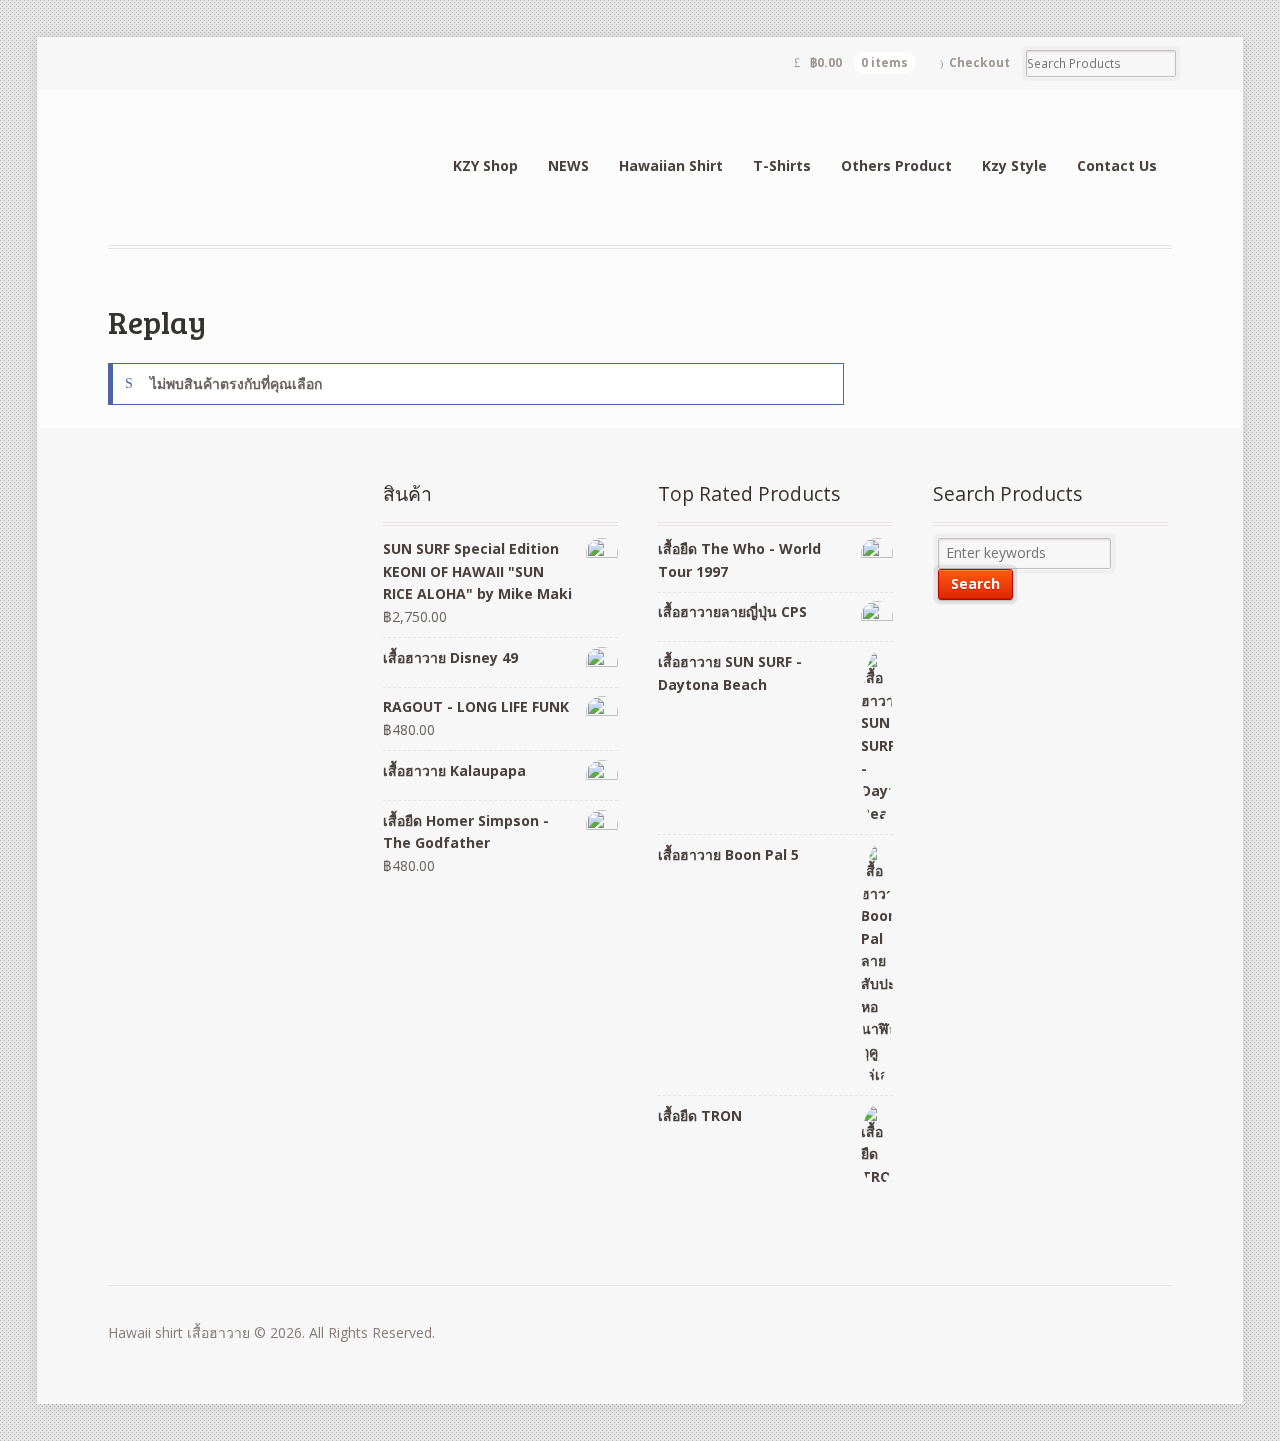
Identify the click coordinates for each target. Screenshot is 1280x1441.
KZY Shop (485, 165)
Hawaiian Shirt (671, 165)
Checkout (979, 62)
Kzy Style (1014, 165)
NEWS (568, 165)
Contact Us (1117, 165)
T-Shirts (782, 165)
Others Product (896, 165)
